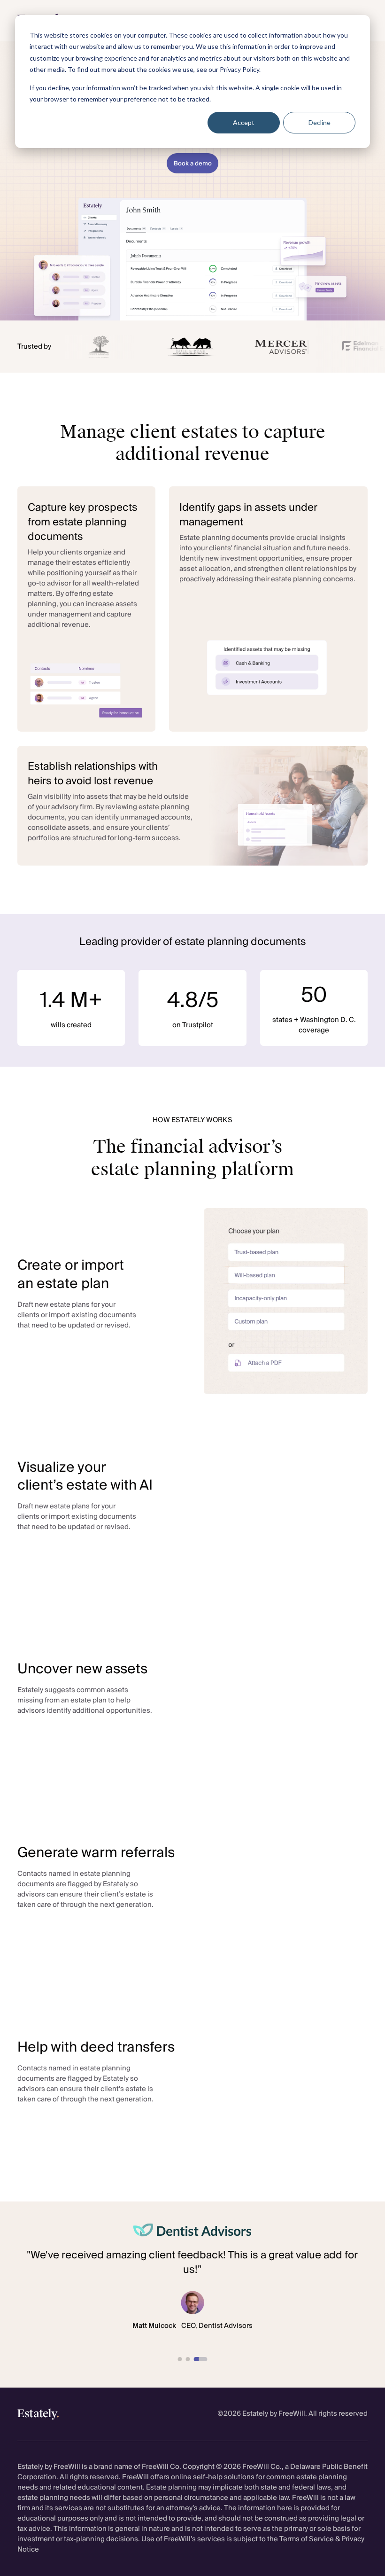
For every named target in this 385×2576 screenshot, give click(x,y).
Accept (244, 122)
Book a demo (193, 164)
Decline (320, 122)
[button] (180, 2359)
